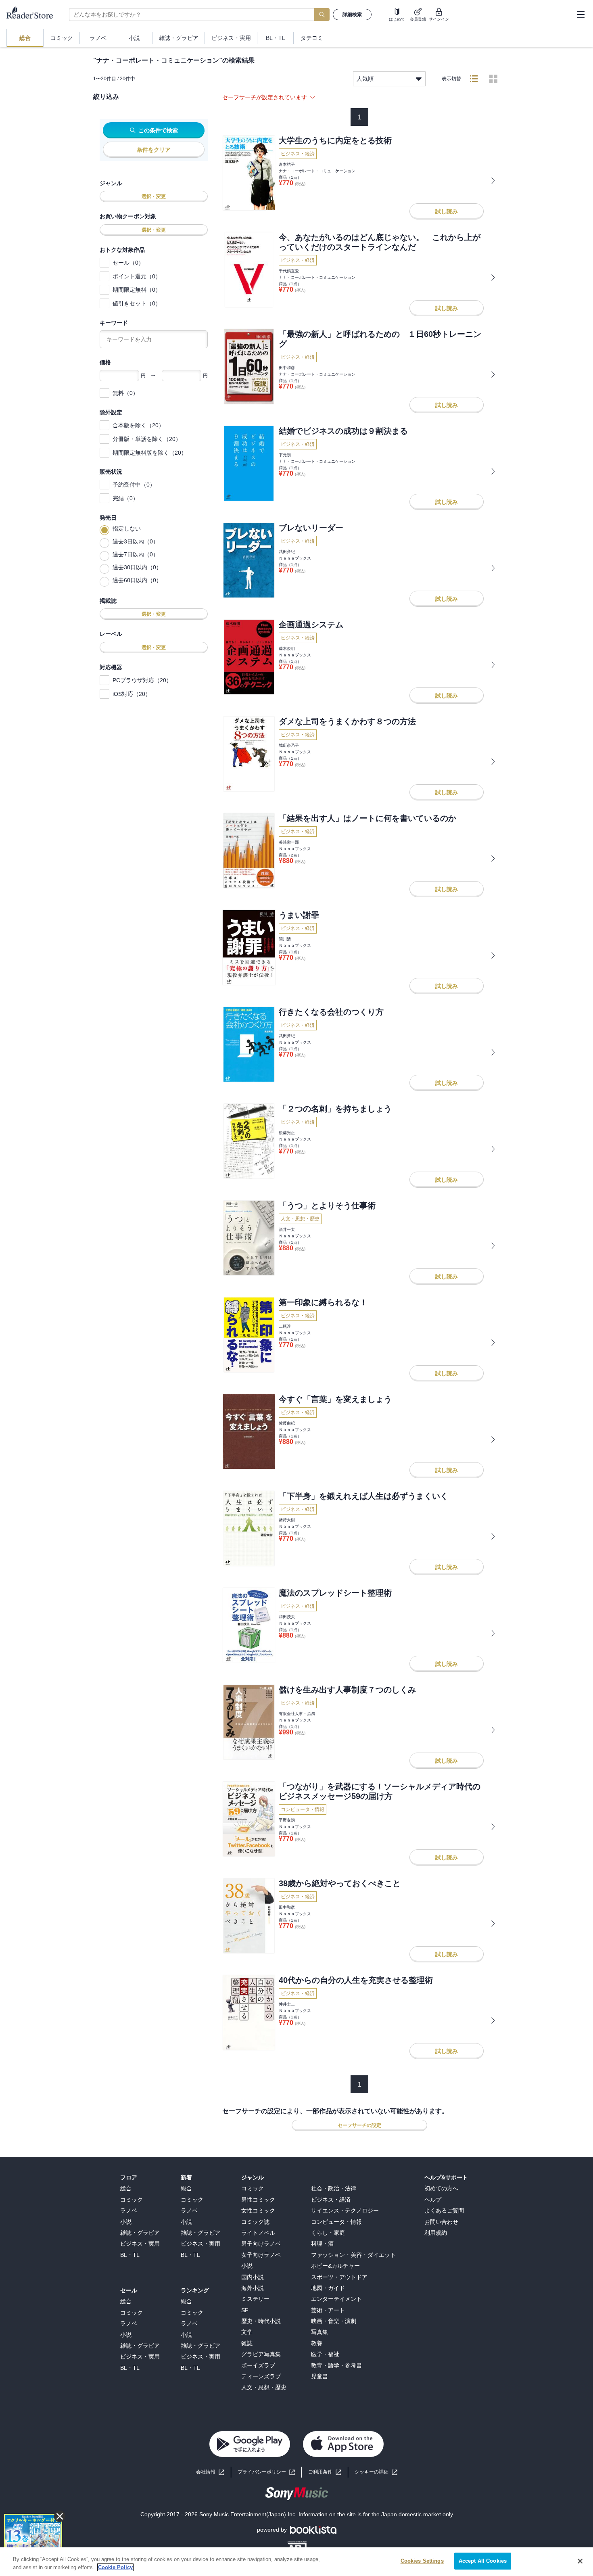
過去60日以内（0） (137, 580)
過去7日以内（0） (136, 554)
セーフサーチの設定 (359, 2125)
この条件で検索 (158, 130)
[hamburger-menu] (580, 15)
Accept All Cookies (483, 2561)
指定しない (127, 529)
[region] (296, 2562)
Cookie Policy (115, 2567)
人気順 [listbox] (365, 79)
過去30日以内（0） (137, 567)
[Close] (580, 2561)
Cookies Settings (422, 2561)
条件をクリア (154, 150)
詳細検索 (352, 15)
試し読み (447, 211)
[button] (376, 2472)
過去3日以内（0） (136, 541)
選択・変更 (154, 196)
